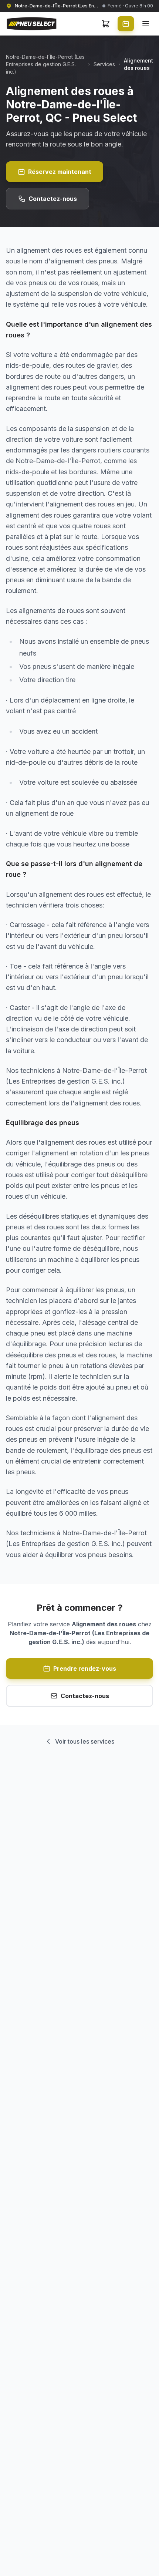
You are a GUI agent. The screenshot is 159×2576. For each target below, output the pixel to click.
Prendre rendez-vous (85, 1668)
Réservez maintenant (60, 172)
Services (104, 64)
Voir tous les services (85, 1741)
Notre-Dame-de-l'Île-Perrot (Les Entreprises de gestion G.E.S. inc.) (45, 64)
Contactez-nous (53, 199)
